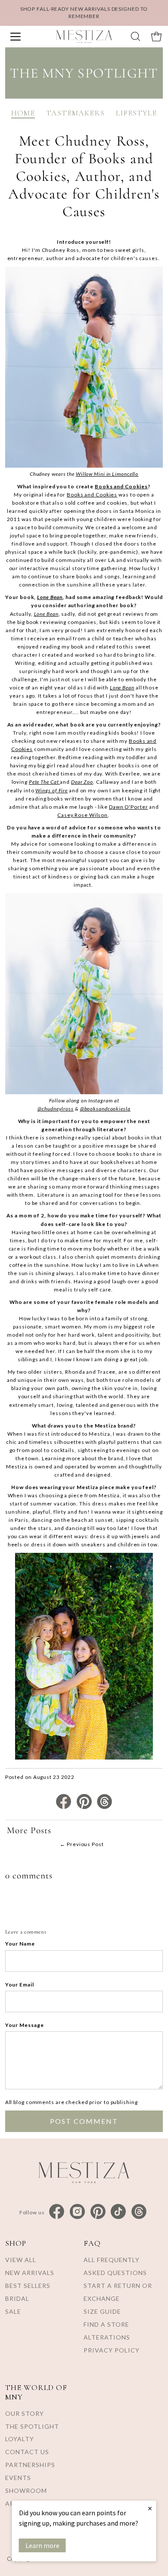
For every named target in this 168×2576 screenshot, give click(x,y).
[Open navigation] (25, 37)
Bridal (17, 2298)
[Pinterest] (98, 2212)
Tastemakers (75, 113)
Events (18, 2478)
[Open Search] (135, 36)
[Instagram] (77, 2212)
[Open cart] (156, 37)
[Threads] (139, 2212)
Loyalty (20, 2439)
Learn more (42, 2545)
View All (21, 2260)
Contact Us (27, 2452)
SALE (13, 2311)
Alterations (107, 2337)
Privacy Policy (112, 2350)
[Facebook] (57, 2212)
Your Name (20, 1944)
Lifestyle (136, 113)
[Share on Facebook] (64, 1807)
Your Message (25, 2025)
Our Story (25, 2413)
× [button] (150, 2508)
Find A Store (106, 2324)
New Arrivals (30, 2273)
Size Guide (102, 2311)
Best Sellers (28, 2286)
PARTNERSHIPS (30, 2465)
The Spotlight (32, 2426)
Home (23, 113)
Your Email (20, 1985)
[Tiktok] (118, 2212)
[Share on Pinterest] (85, 1807)
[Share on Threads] (104, 1807)
